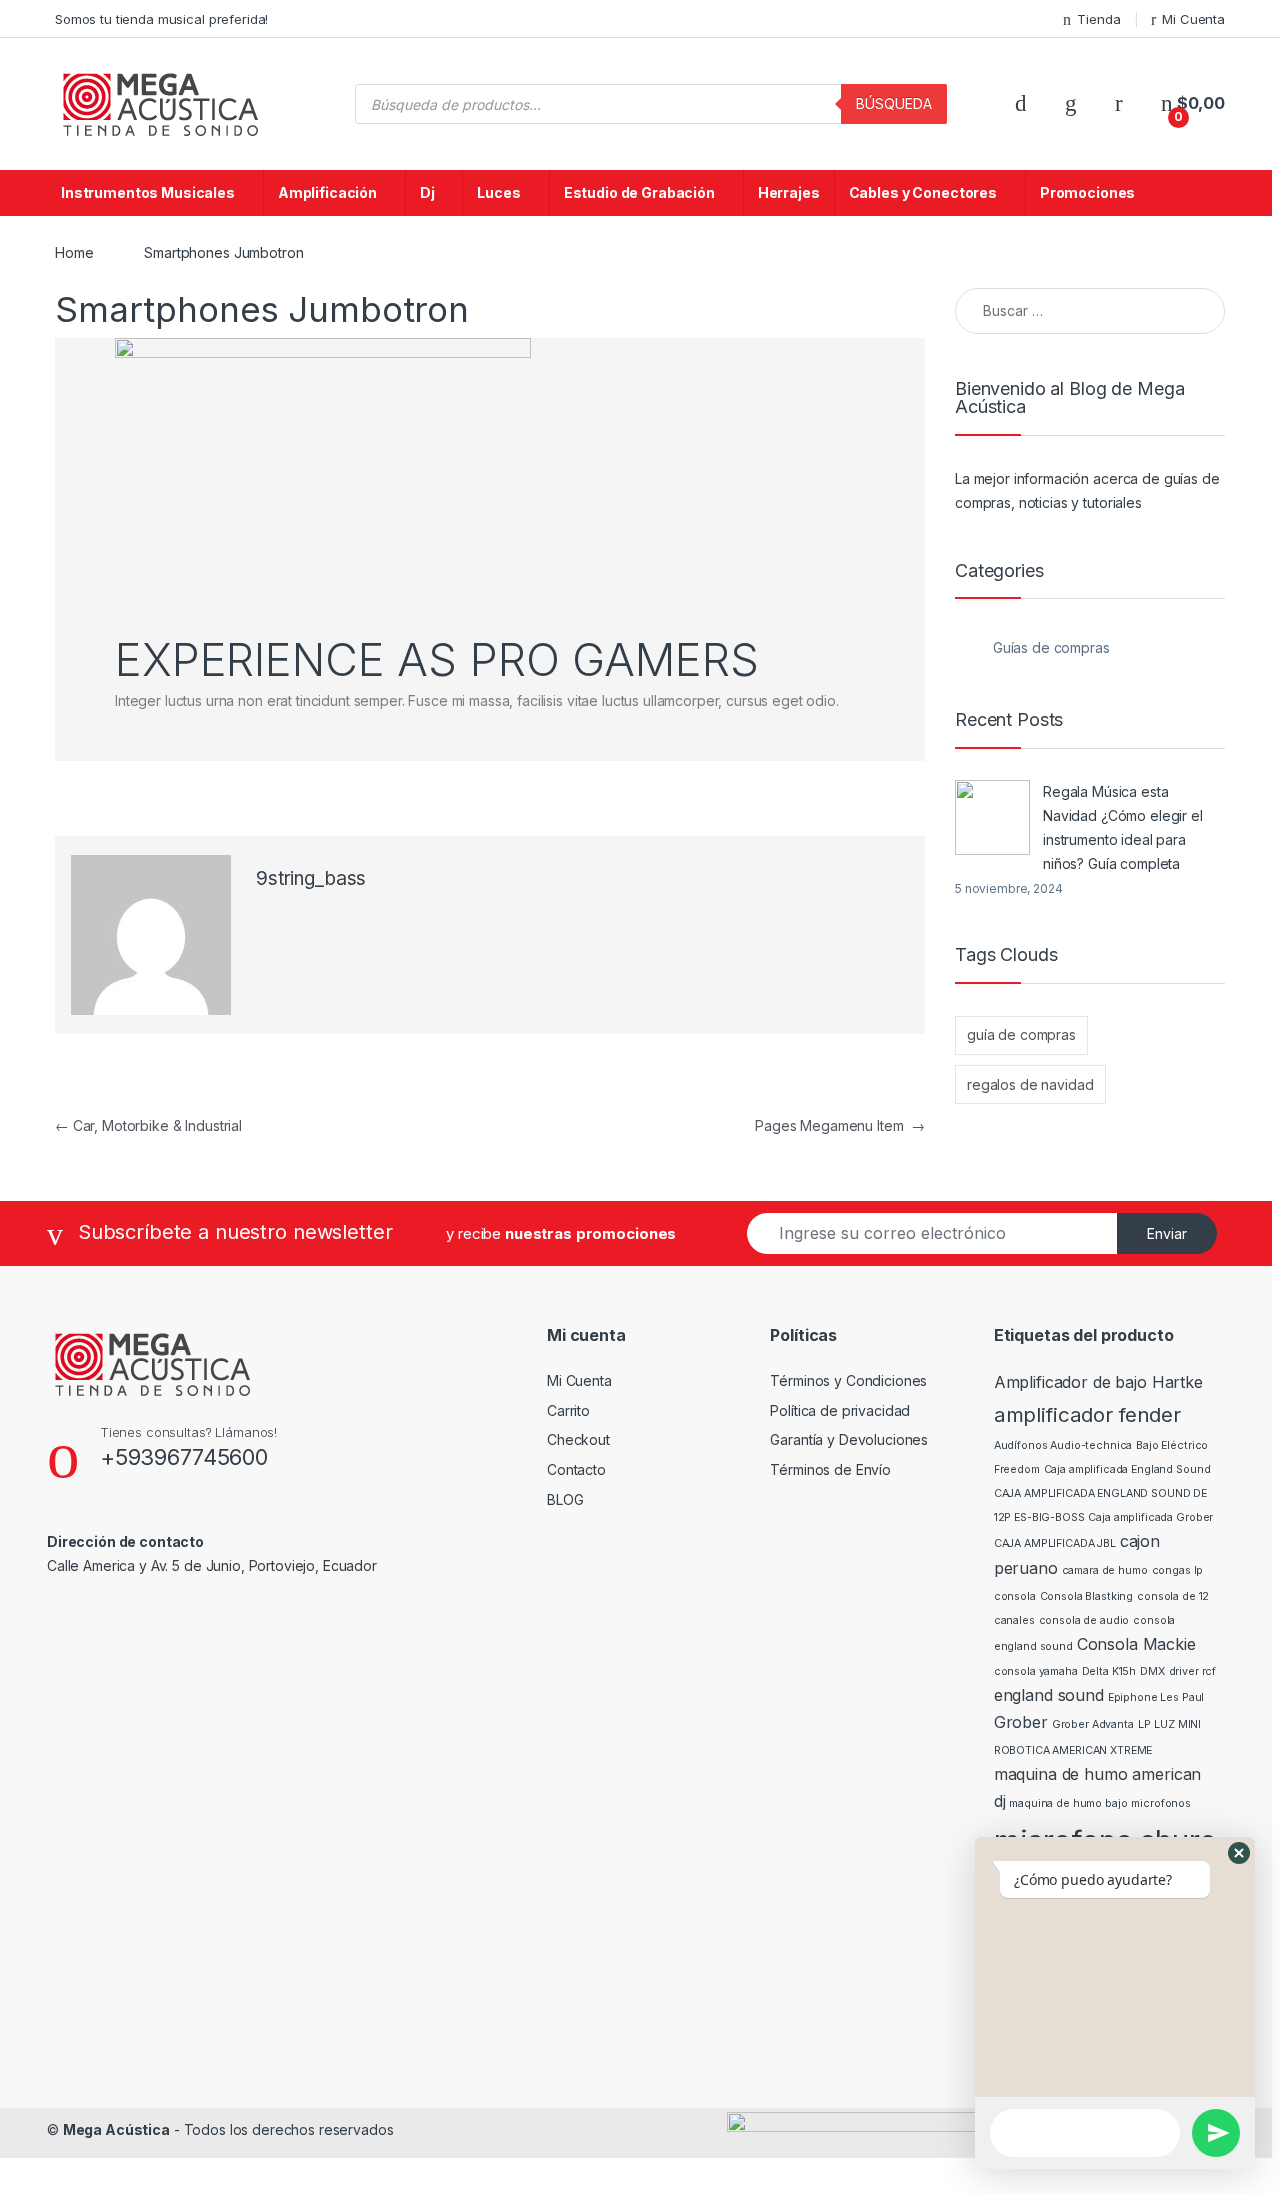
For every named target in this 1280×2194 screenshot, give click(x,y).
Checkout (578, 1439)
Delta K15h (1109, 1671)
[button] (1239, 1853)
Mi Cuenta (1193, 19)
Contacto (576, 1469)
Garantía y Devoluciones (849, 1439)
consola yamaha (1036, 1671)
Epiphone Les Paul (1156, 1697)
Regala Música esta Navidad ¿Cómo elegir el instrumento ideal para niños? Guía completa (1123, 827)
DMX (1152, 1671)
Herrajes (789, 192)
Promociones (1087, 192)
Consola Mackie (1136, 1644)
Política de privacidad (840, 1410)
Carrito (568, 1410)
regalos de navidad (1030, 1084)
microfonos (1161, 1803)
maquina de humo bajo (1068, 1803)
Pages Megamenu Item (840, 1125)
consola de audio (1084, 1620)
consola (1015, 1596)
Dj (427, 192)
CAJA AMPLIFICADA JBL (1055, 1543)
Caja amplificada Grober (1150, 1517)
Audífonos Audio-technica (1063, 1445)
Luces (498, 192)
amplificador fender (1087, 1414)
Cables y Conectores (923, 192)
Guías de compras (1051, 647)
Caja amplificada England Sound (1127, 1469)
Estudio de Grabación (639, 192)
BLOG (565, 1499)
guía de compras (1021, 1034)
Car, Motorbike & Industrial (148, 1125)
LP (1144, 1724)
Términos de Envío (830, 1469)
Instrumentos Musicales (148, 192)
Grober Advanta (1093, 1724)
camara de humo (1105, 1570)
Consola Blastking (1087, 1596)
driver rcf (1193, 1671)
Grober (1021, 1722)
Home (74, 252)
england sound (1049, 1695)
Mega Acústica (116, 2129)
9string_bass (311, 878)
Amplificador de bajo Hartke (1098, 1382)
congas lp (1178, 1570)
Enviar (1167, 1233)
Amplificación (327, 192)
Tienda (1098, 19)
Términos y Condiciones (848, 1380)
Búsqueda (894, 103)
